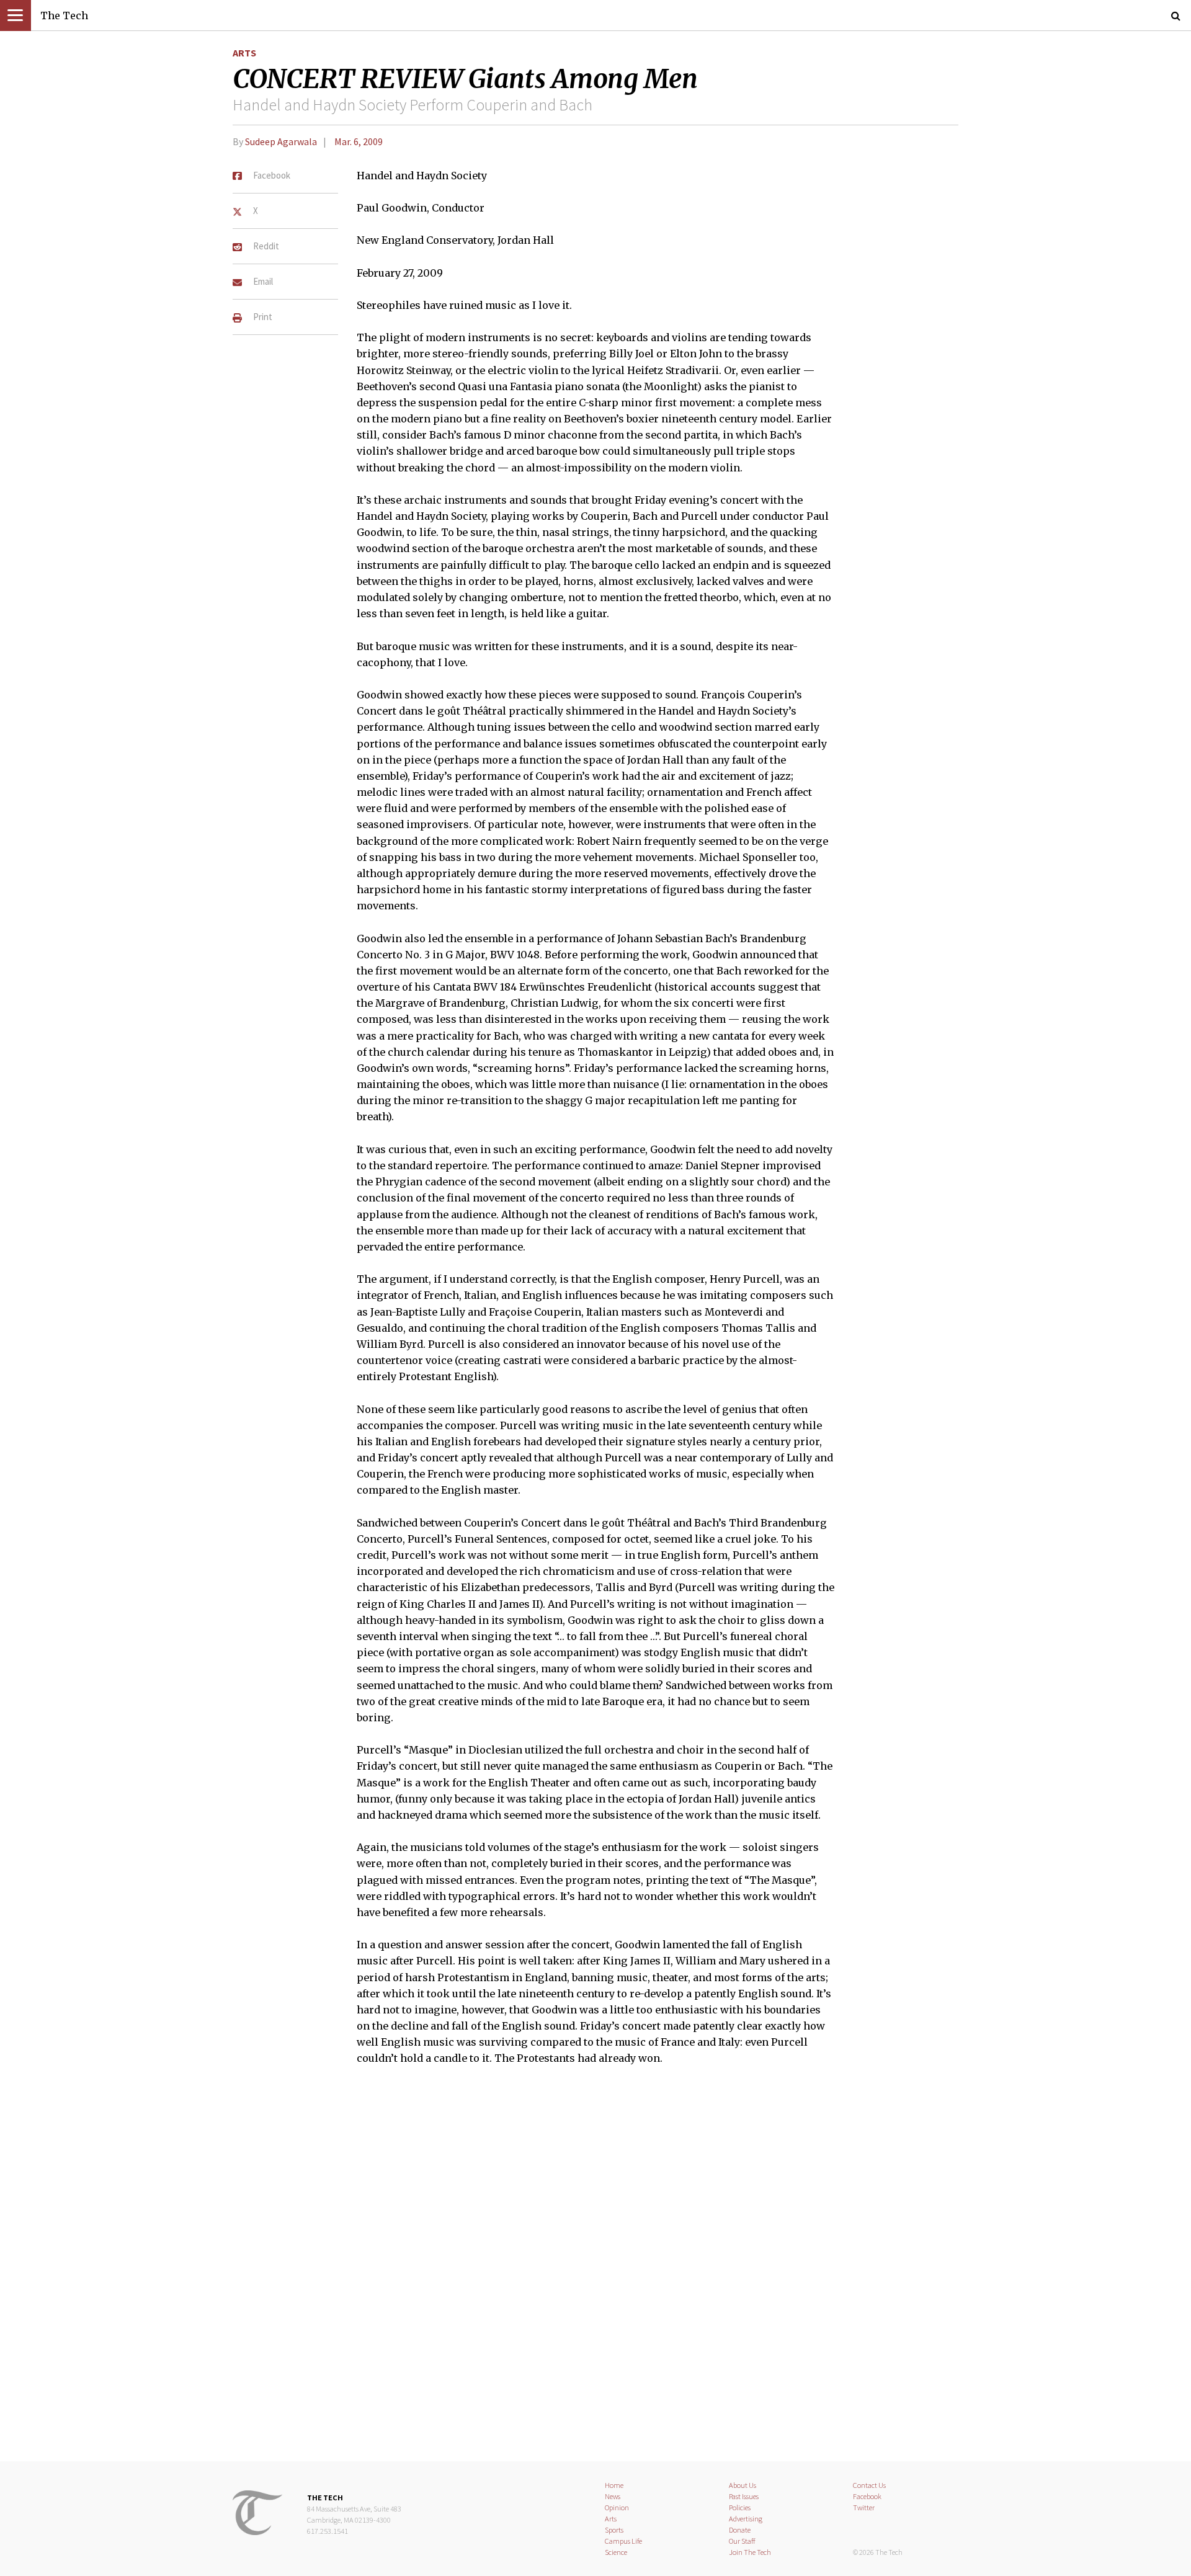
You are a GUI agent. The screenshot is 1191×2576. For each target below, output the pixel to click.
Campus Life (623, 2541)
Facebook (867, 2496)
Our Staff (742, 2541)
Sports (614, 2530)
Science (616, 2552)
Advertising (746, 2519)
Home (614, 2485)
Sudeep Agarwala (281, 141)
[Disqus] (595, 2271)
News (613, 2496)
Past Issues (744, 2496)
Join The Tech (750, 2552)
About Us (743, 2485)
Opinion (617, 2507)
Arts (244, 53)
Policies (740, 2507)
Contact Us (869, 2485)
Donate (740, 2530)
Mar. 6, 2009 (359, 141)
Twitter (864, 2507)
